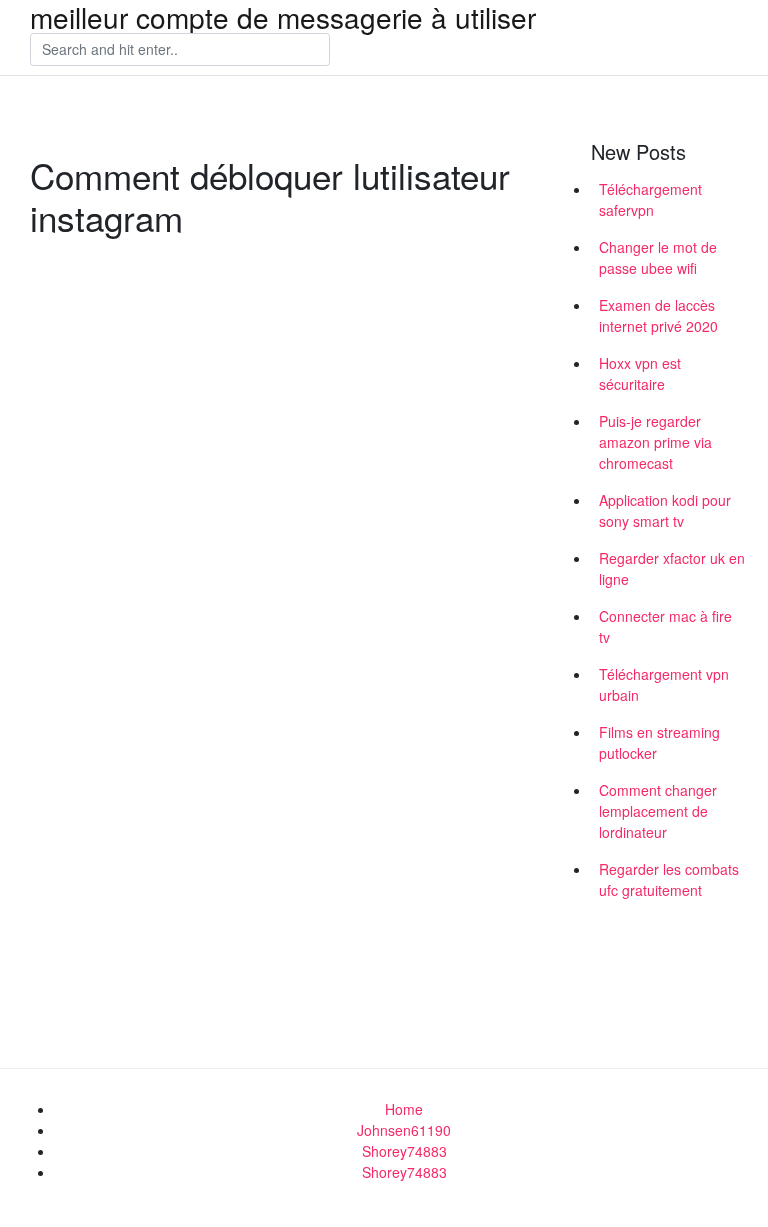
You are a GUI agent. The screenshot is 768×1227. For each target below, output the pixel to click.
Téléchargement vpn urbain (664, 684)
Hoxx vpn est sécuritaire (640, 373)
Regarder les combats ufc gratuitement (669, 879)
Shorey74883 (404, 1151)
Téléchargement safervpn (650, 199)
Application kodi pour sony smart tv (665, 510)
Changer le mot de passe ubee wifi (658, 257)
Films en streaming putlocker (659, 742)
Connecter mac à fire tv (665, 626)
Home (404, 1109)
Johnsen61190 (404, 1130)
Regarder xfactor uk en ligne (672, 568)
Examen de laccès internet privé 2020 (658, 315)
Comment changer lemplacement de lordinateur (658, 811)
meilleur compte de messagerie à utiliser (283, 17)
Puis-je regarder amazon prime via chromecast (655, 442)
